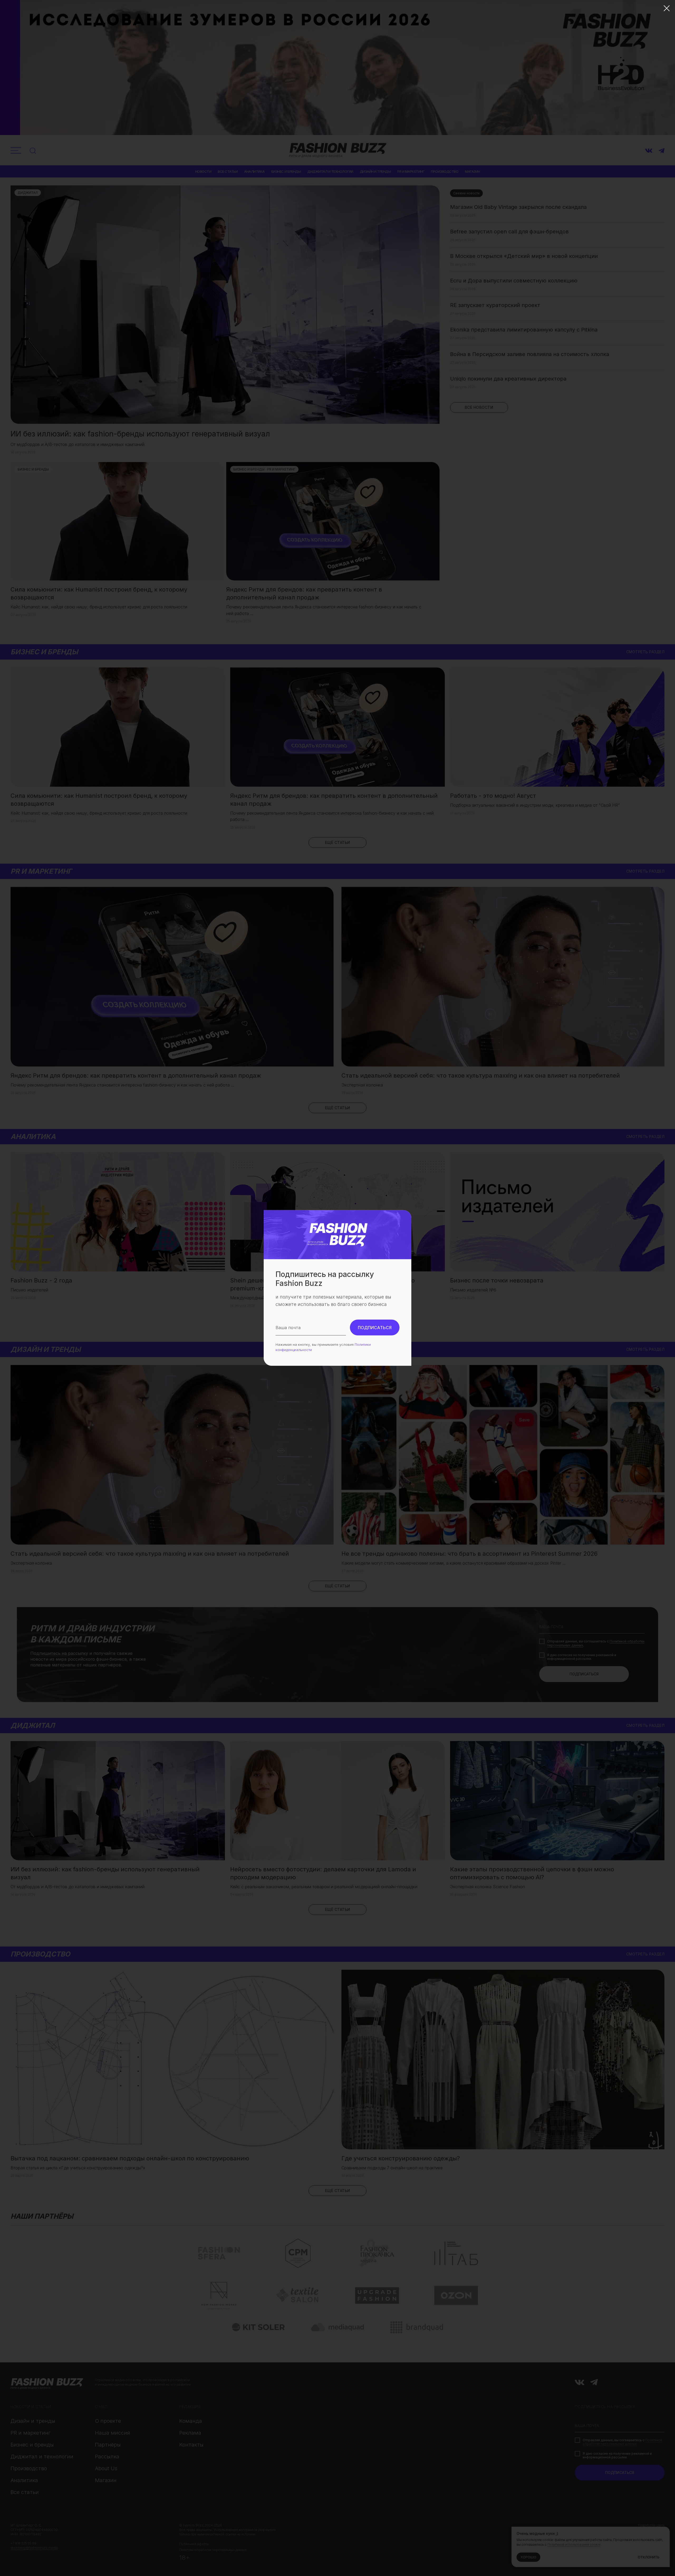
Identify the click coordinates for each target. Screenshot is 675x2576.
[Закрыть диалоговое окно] (667, 8)
